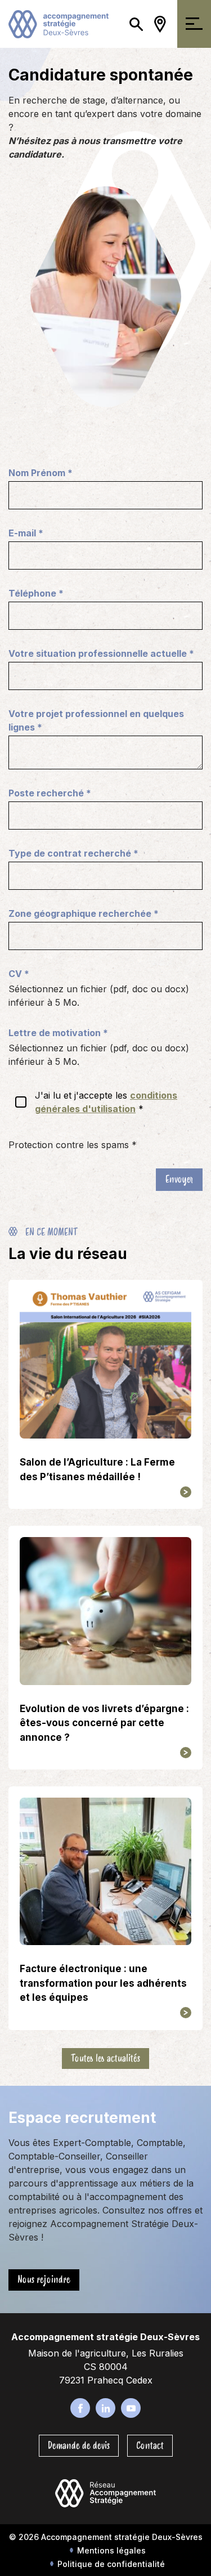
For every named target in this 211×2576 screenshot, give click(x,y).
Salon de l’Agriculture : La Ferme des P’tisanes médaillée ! (97, 1470)
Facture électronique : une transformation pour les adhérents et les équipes (103, 1983)
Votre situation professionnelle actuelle (101, 653)
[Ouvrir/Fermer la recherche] (136, 24)
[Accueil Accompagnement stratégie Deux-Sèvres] (59, 23)
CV (19, 974)
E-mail (26, 533)
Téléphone (36, 593)
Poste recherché (50, 793)
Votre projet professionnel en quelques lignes (96, 720)
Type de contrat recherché (73, 853)
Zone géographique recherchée (84, 913)
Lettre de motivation (58, 1033)
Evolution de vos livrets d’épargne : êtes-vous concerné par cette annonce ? (104, 1723)
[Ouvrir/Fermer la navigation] (194, 24)
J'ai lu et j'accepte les (106, 1102)
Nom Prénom (41, 473)
